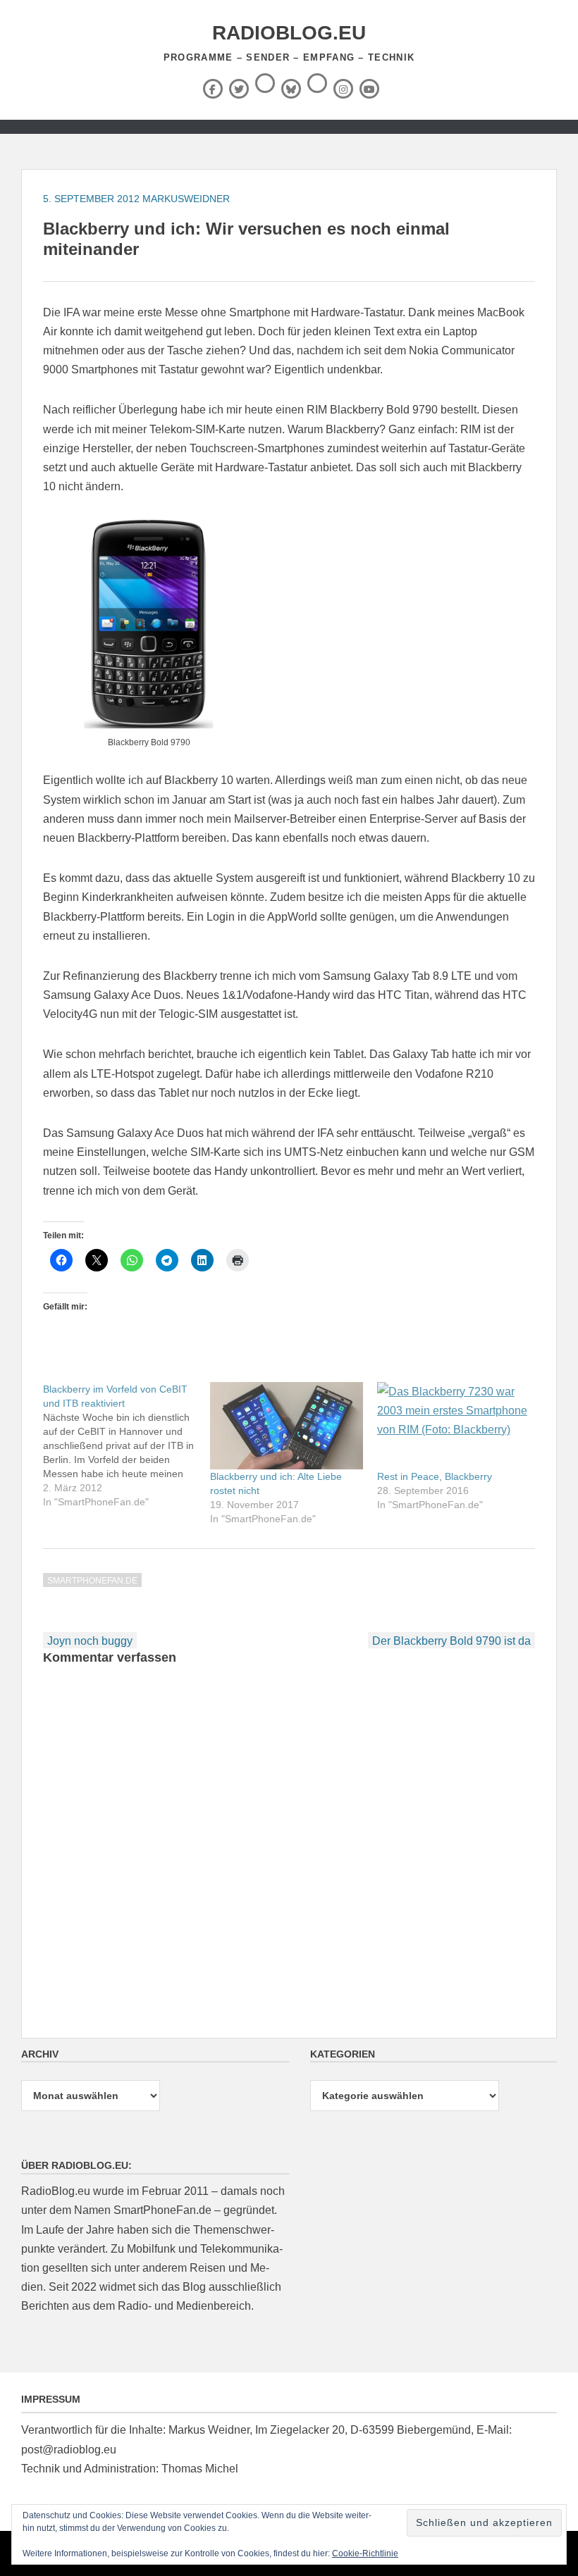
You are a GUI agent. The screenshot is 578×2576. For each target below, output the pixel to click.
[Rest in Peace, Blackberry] (454, 1426)
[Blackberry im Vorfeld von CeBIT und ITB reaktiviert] (127, 1445)
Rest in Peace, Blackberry (435, 1476)
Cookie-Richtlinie (365, 2553)
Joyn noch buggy (90, 1641)
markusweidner (186, 199)
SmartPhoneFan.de (92, 1581)
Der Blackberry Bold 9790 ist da (451, 1641)
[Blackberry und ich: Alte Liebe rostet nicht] (287, 1426)
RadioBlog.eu (289, 33)
